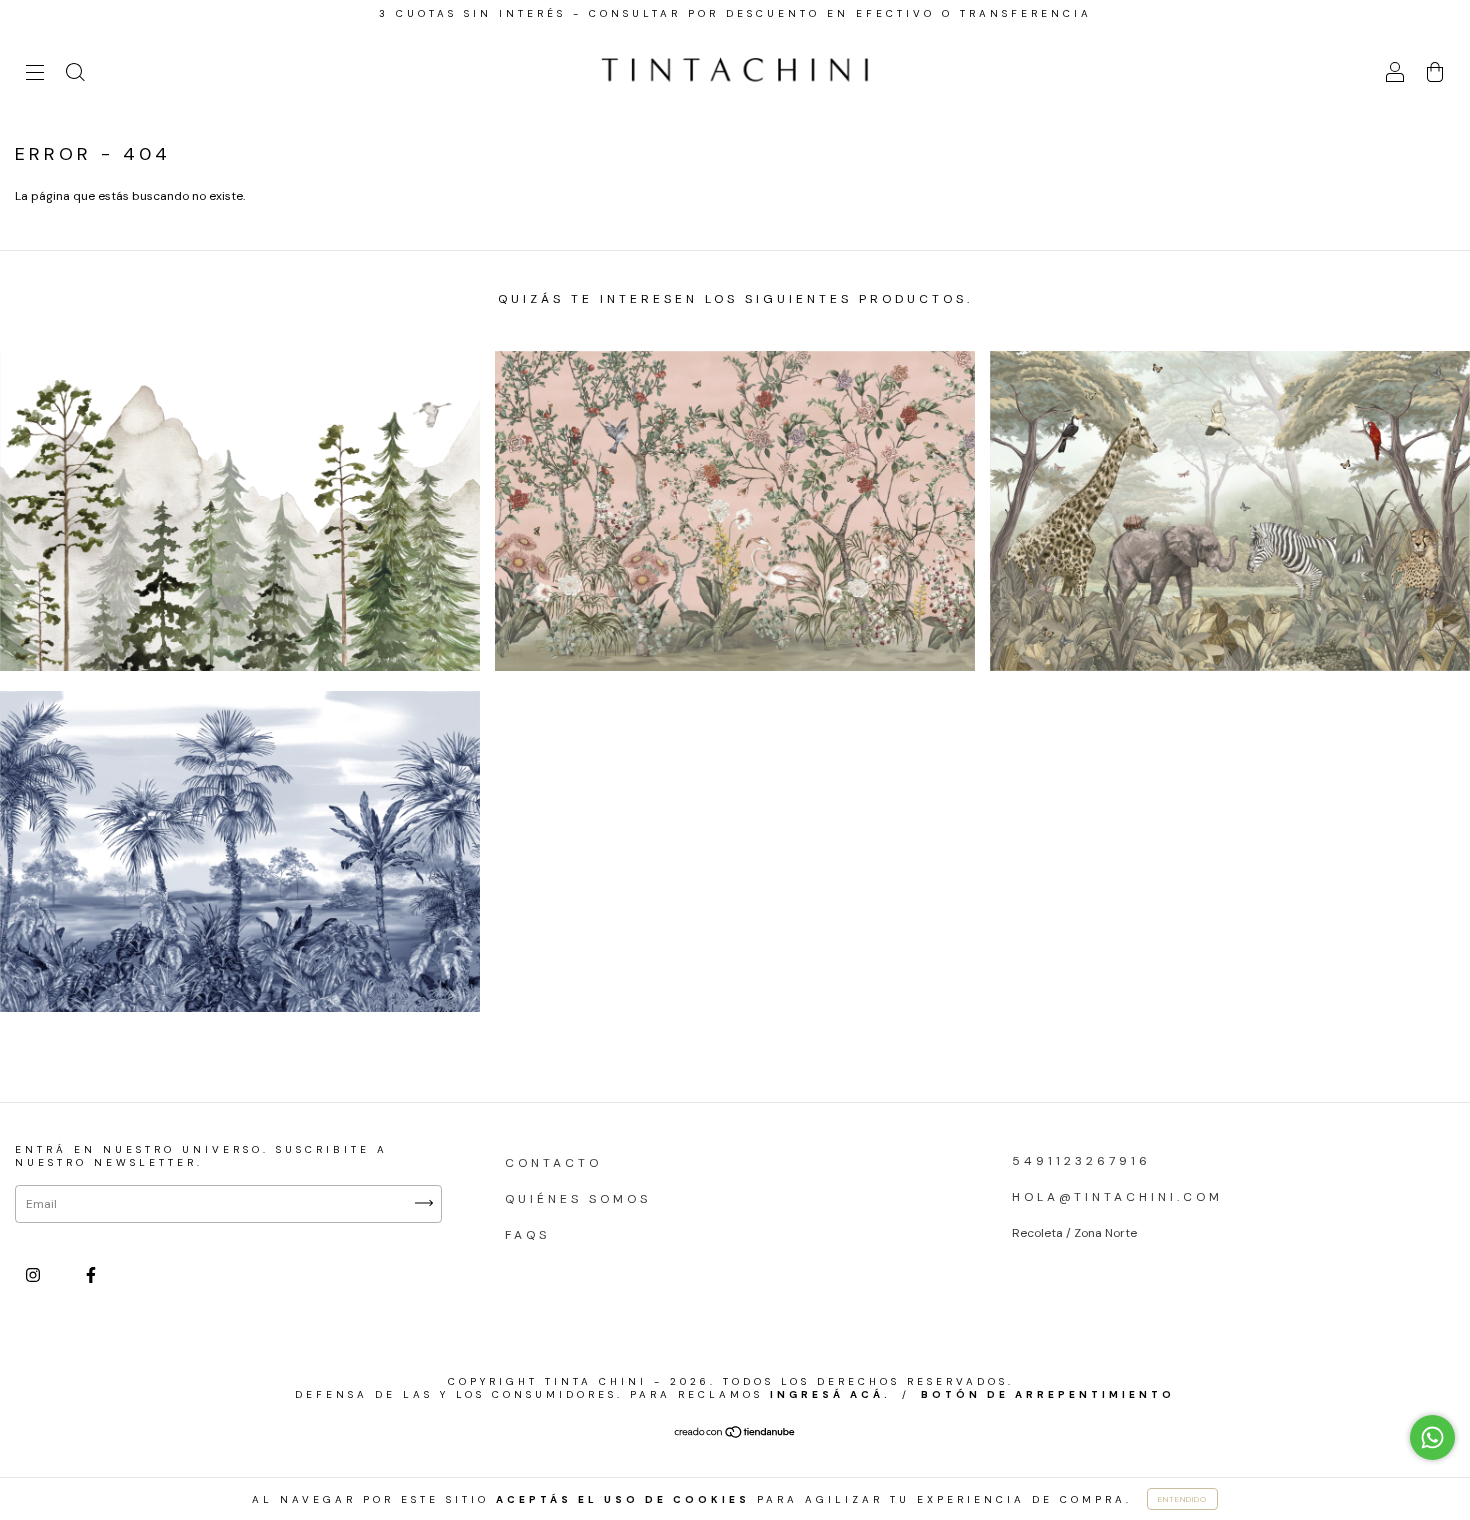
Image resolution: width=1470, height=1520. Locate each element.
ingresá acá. (830, 1394)
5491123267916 (1081, 1161)
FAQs (527, 1235)
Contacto (553, 1163)
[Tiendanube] (735, 1435)
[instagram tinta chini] (36, 1275)
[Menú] (35, 76)
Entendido (1182, 1499)
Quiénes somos (578, 1199)
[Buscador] (75, 76)
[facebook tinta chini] (91, 1275)
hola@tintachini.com (1117, 1197)
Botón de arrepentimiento (1048, 1394)
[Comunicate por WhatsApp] (1432, 1437)
